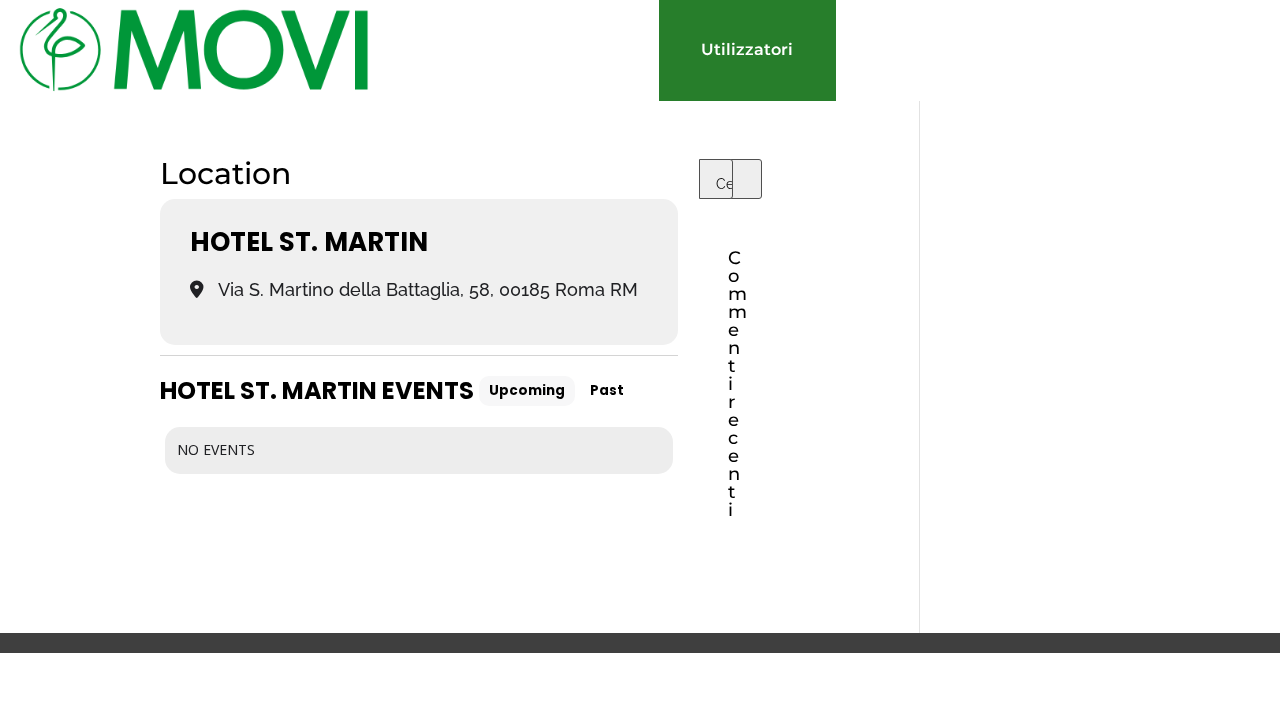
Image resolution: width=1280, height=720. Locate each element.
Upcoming (527, 390)
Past (607, 390)
